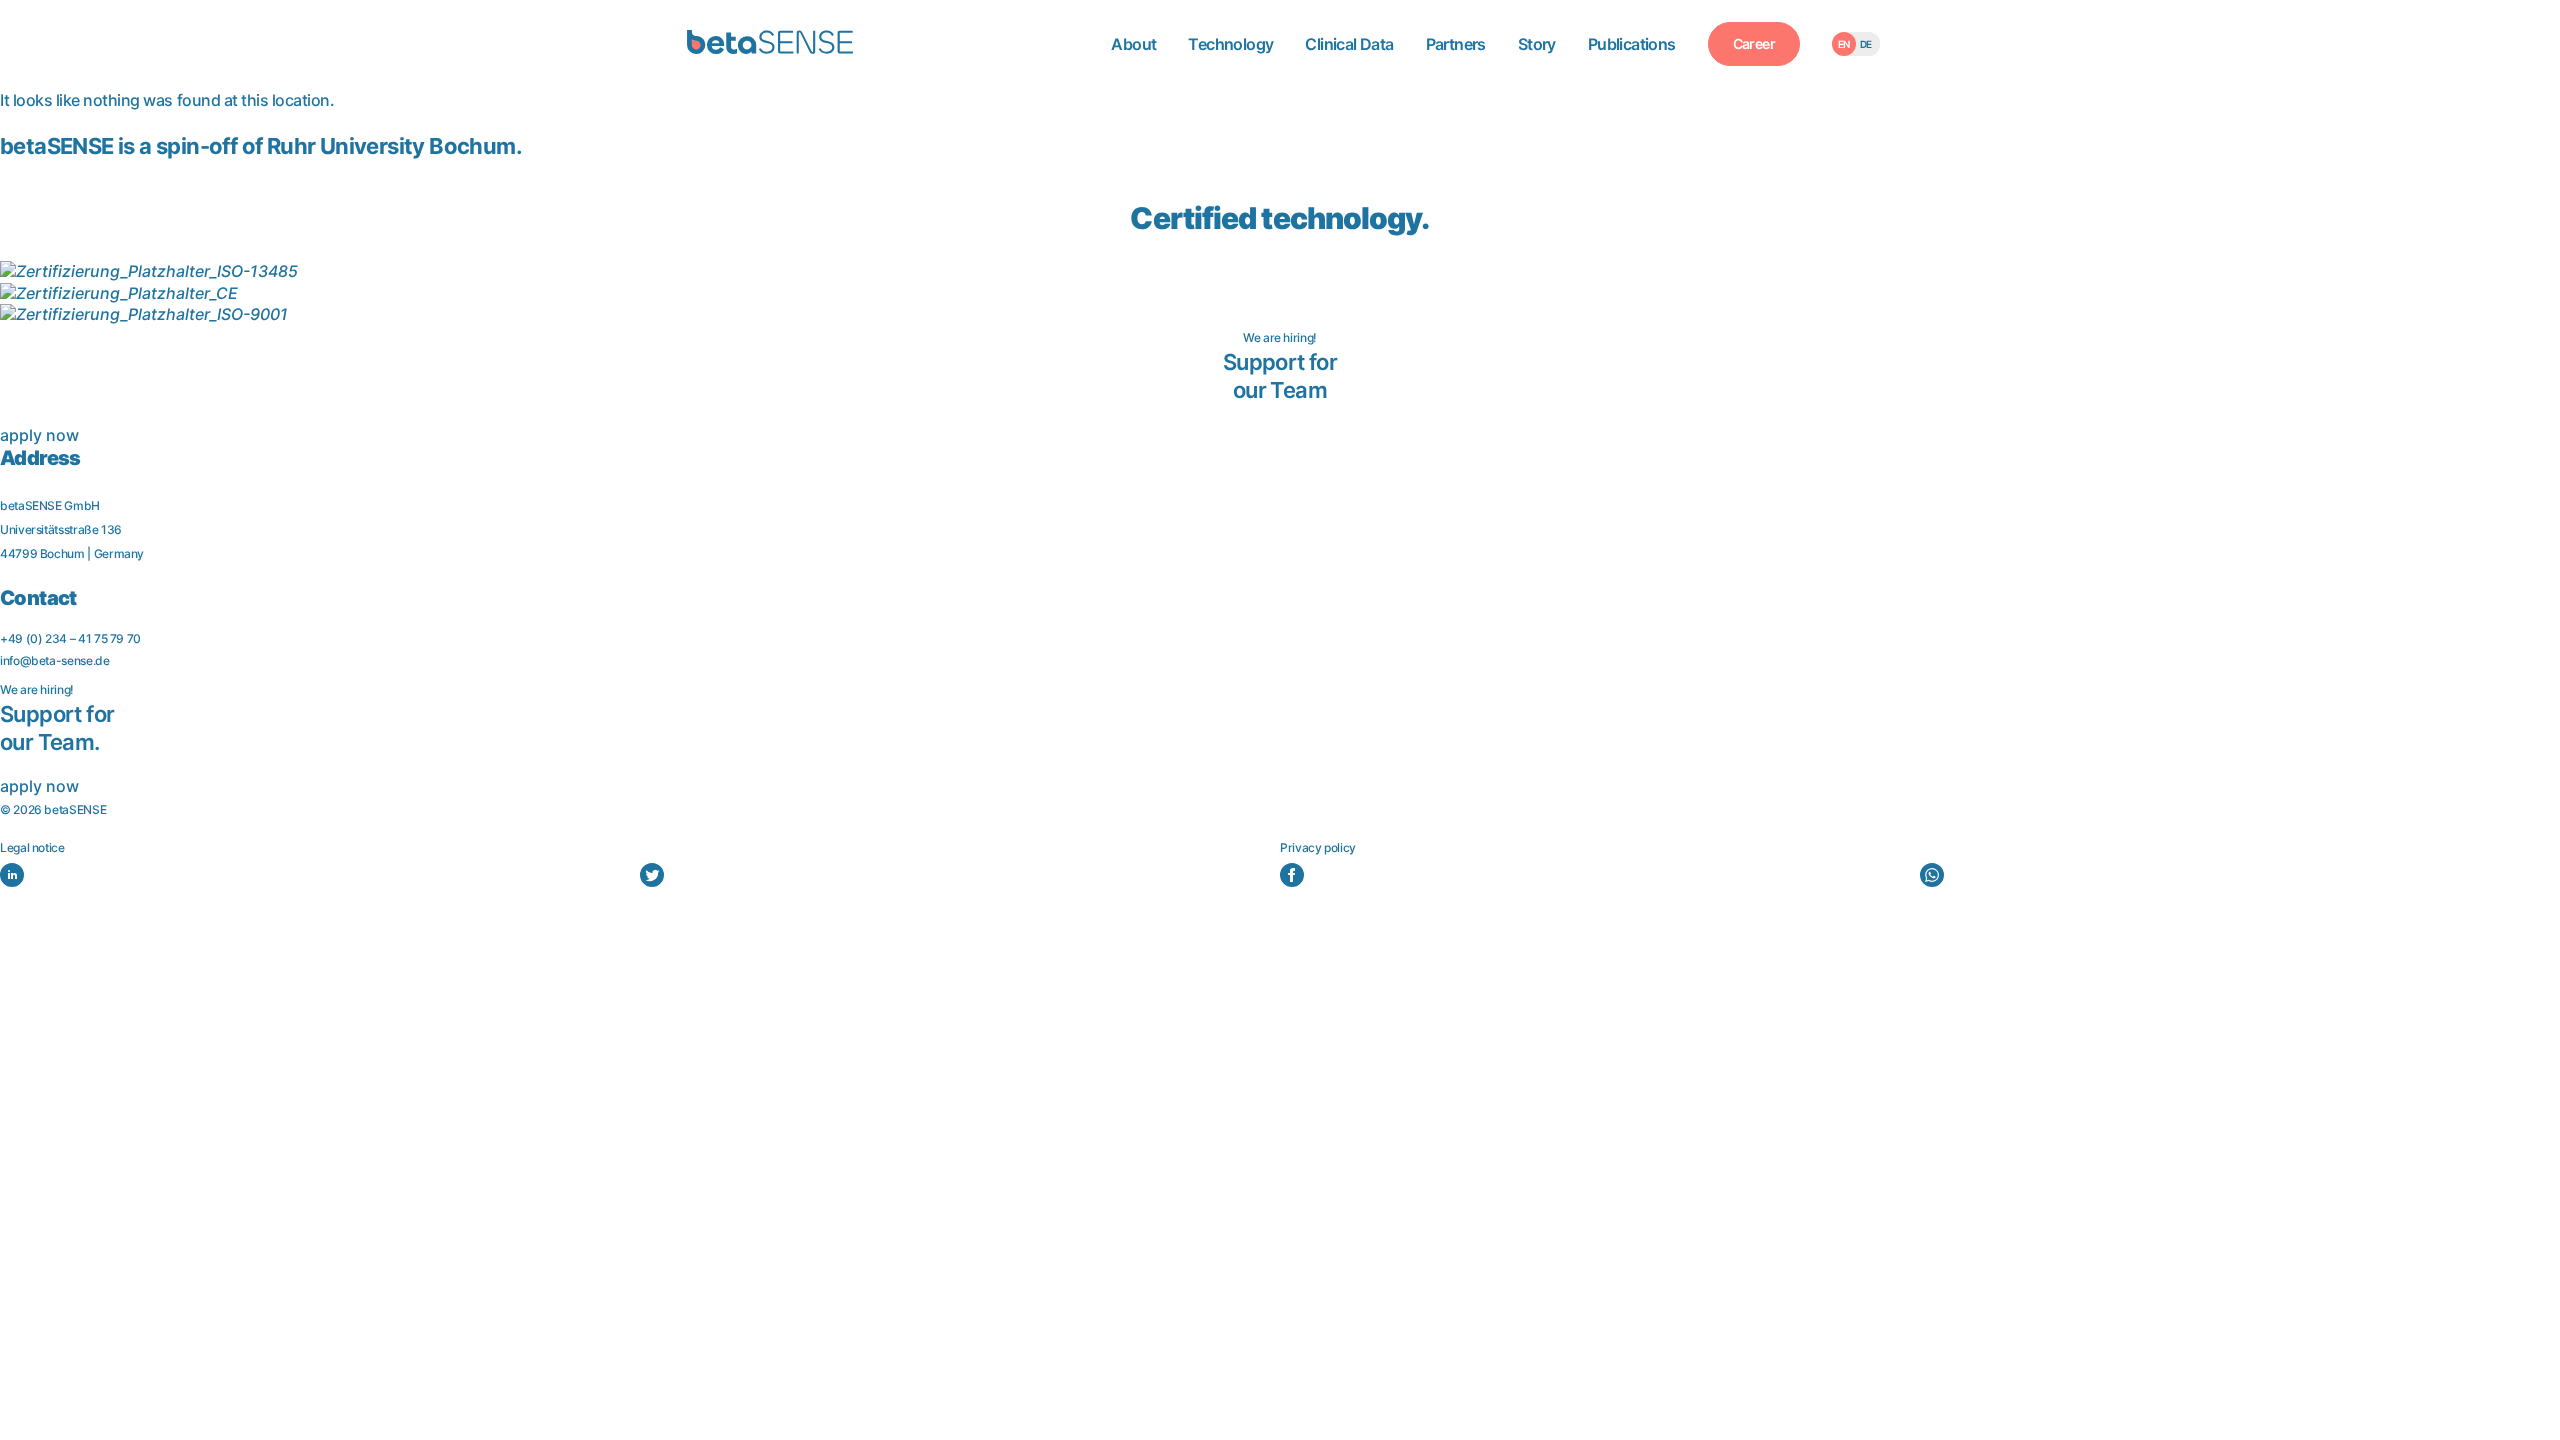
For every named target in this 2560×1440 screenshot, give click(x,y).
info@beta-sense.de (55, 660)
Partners (1456, 44)
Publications (1632, 44)
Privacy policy (1318, 847)
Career (1754, 43)
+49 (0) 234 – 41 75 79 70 (70, 638)
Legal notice (32, 847)
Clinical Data (1349, 44)
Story (1537, 44)
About (1133, 44)
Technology (1230, 44)
